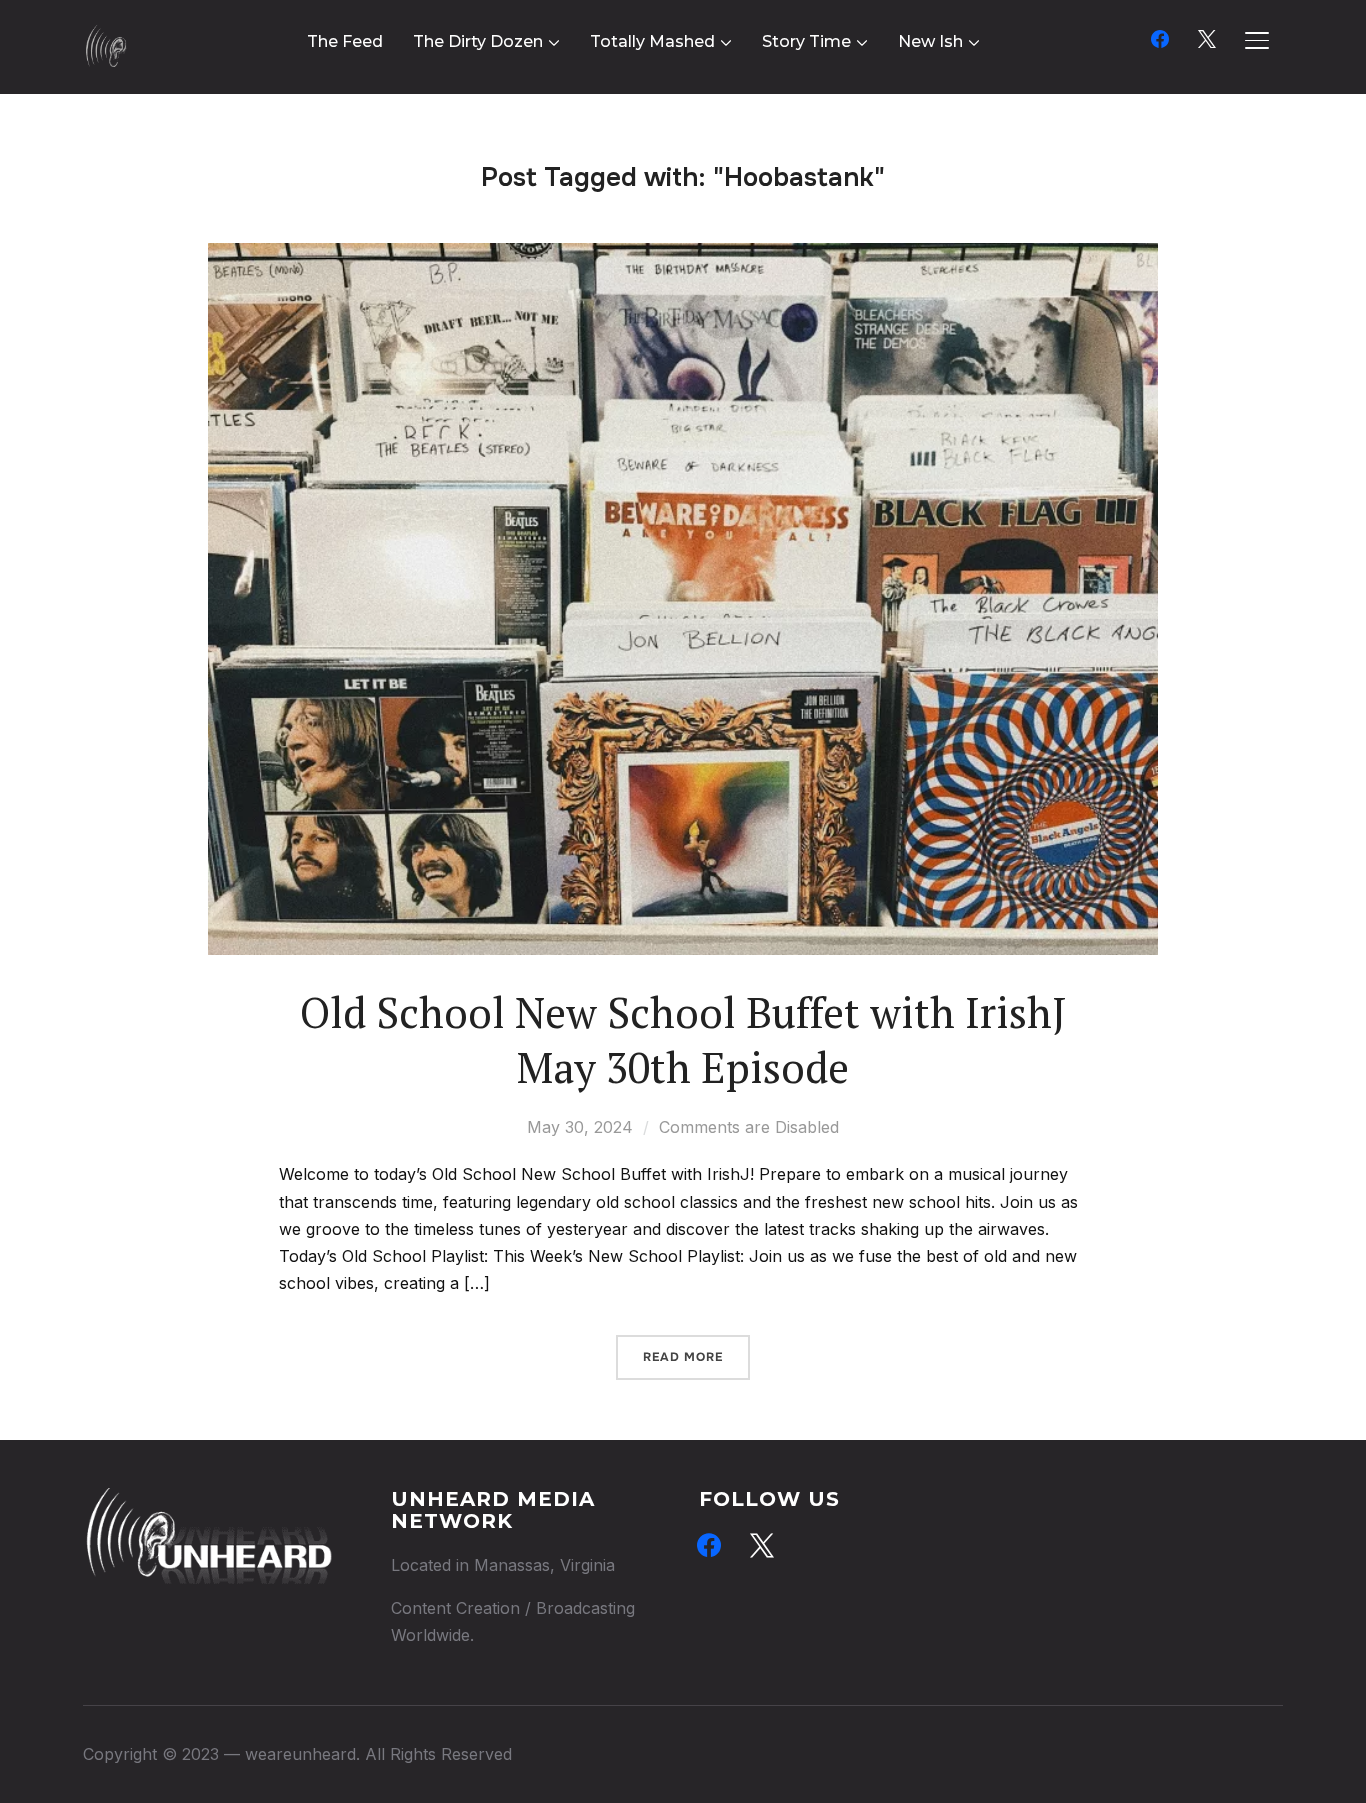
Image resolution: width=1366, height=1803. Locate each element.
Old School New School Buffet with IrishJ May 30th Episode (683, 1039)
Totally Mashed (652, 41)
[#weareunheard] (208, 1501)
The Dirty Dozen (478, 41)
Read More (683, 1357)
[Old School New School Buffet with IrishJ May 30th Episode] (683, 256)
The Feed (345, 41)
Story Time (806, 41)
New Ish (930, 41)
